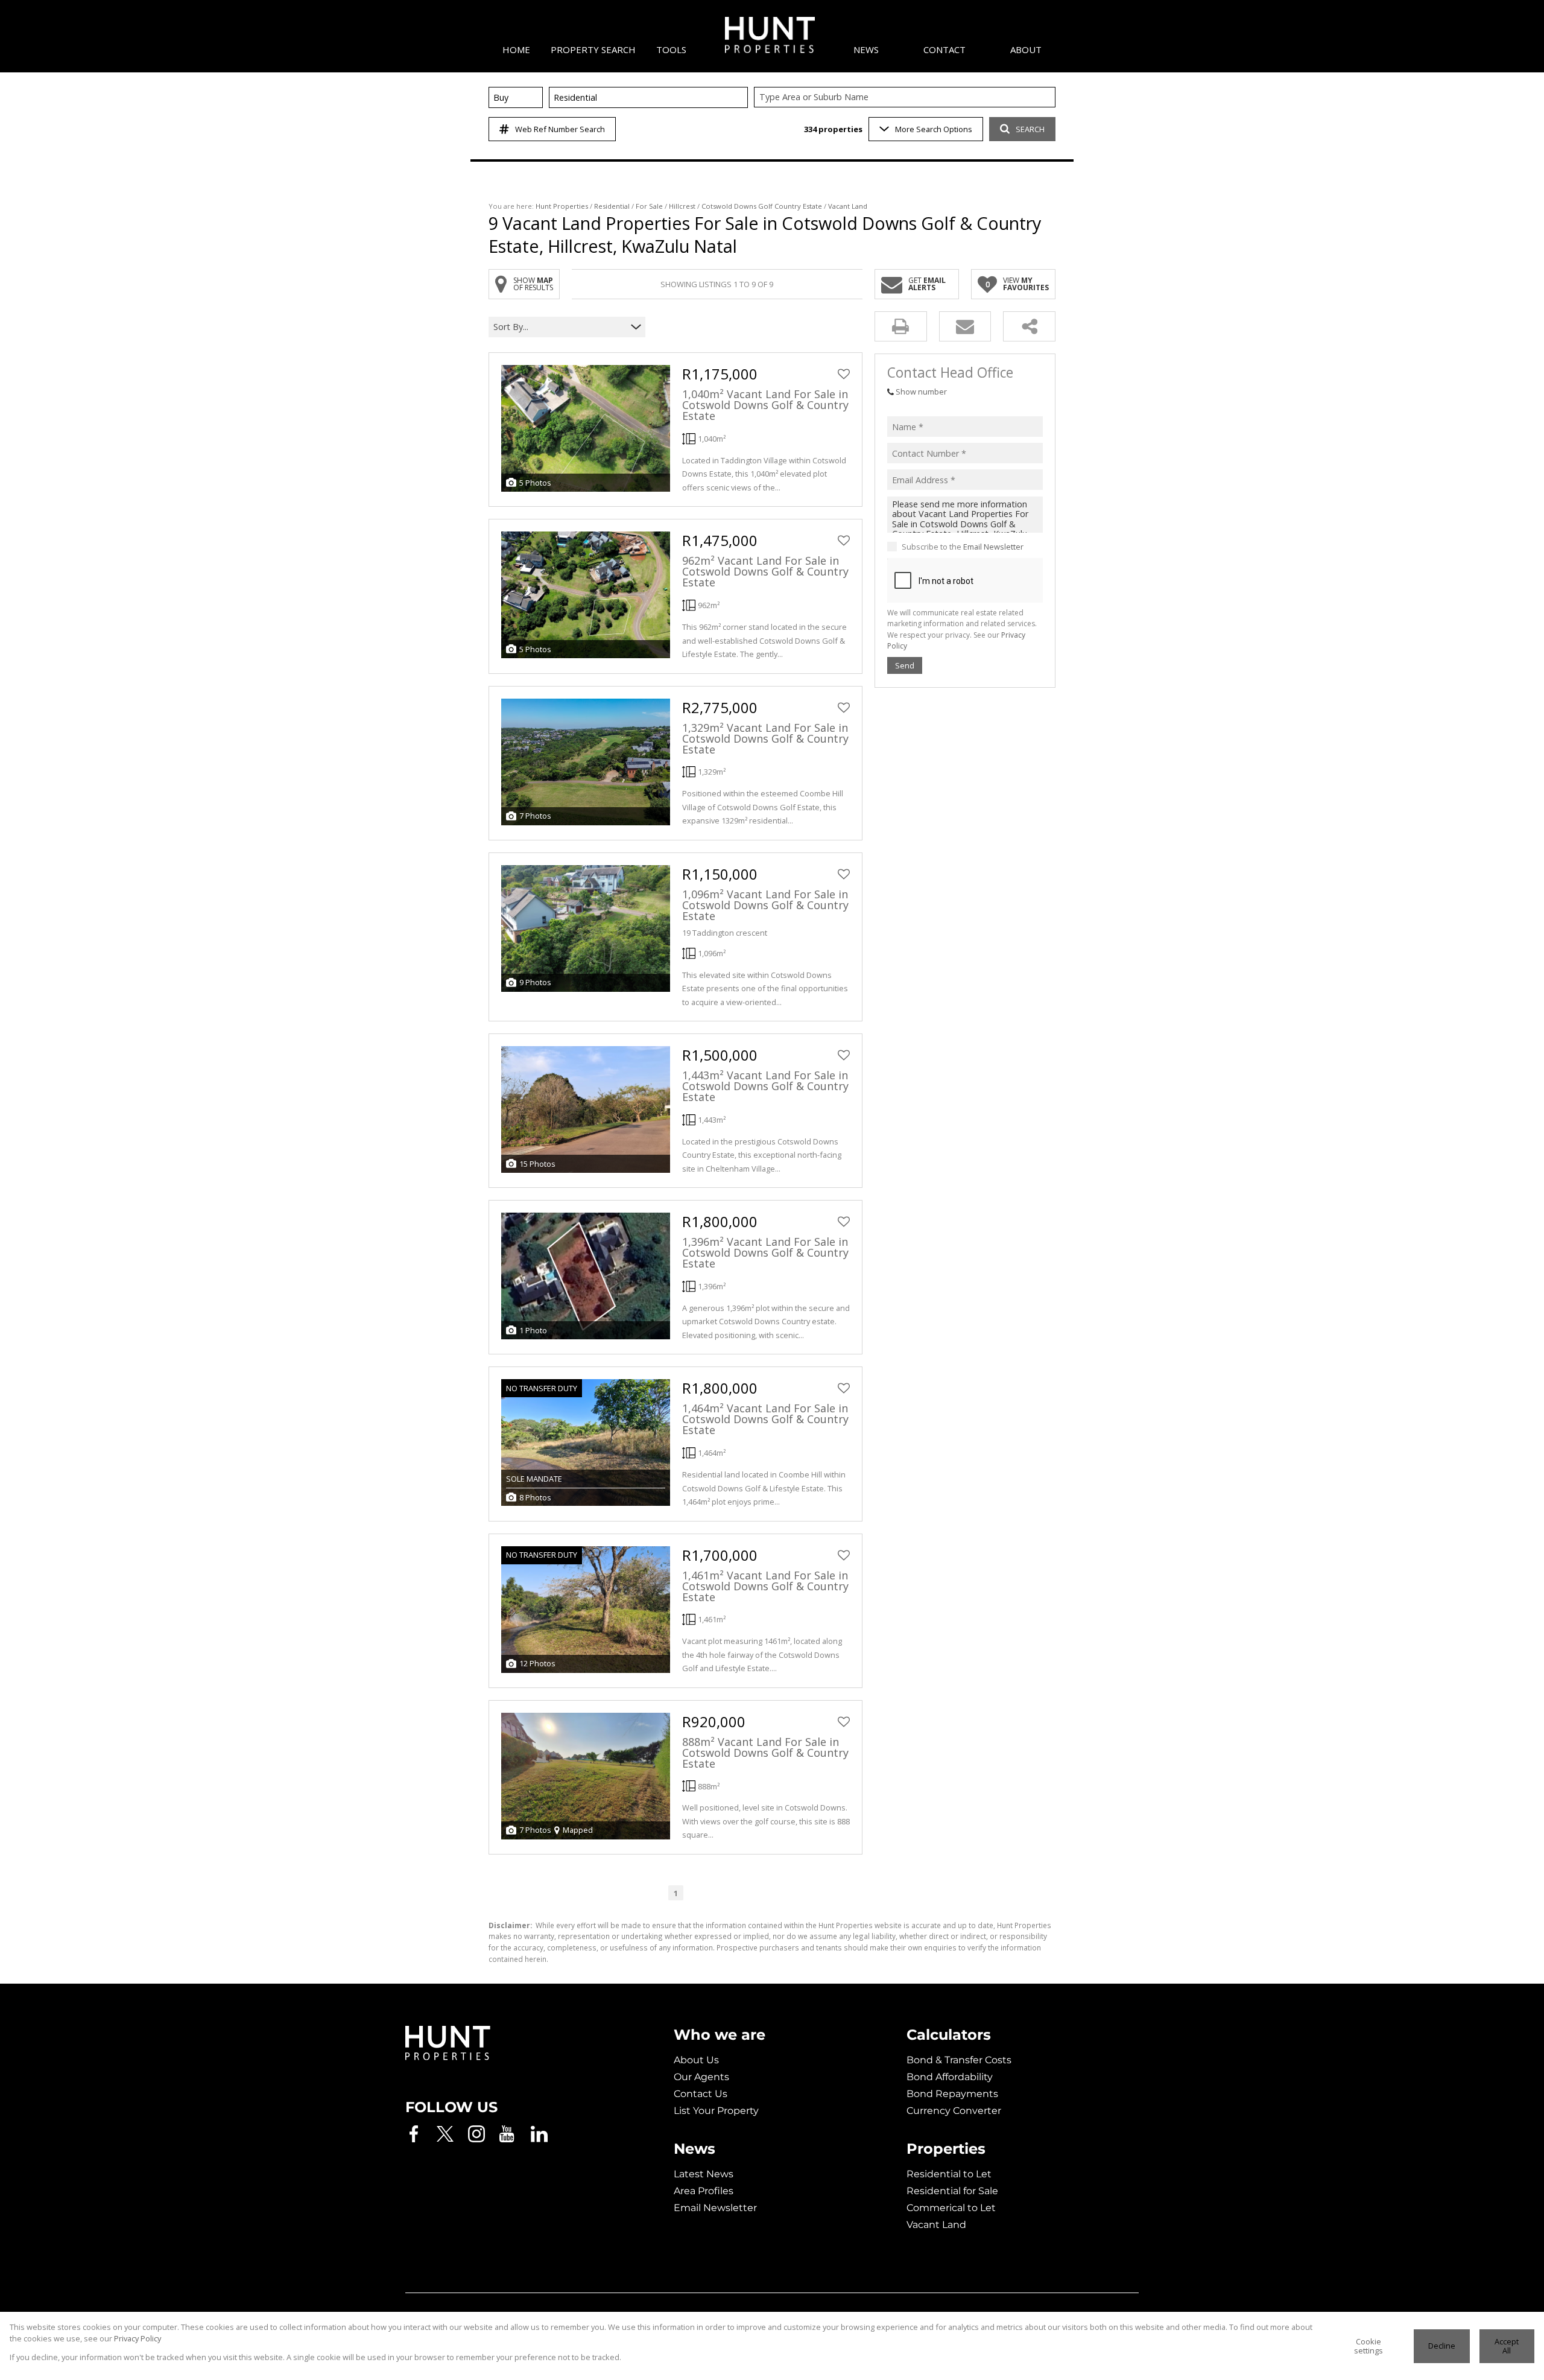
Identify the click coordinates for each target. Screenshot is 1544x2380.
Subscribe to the (963, 547)
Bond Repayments (952, 2094)
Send (905, 665)
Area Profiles (704, 2191)
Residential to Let (949, 2174)
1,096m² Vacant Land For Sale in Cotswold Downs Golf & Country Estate (765, 905)
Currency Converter (954, 2111)
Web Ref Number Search (560, 129)
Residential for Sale (952, 2191)
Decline (1442, 2346)
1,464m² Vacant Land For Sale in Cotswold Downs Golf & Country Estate (765, 1419)
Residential (612, 206)
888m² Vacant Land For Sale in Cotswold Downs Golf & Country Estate (765, 1753)
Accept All (1507, 2346)
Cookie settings (1368, 2346)
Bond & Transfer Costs (959, 2060)
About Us (696, 2060)
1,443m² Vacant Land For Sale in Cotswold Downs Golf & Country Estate (765, 1086)
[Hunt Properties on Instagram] (476, 2134)
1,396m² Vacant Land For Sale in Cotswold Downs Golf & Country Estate (765, 1252)
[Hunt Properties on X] (445, 2134)
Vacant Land (936, 2225)
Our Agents (701, 2077)
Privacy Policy (138, 2338)
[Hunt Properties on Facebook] (414, 2134)
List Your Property (716, 2111)
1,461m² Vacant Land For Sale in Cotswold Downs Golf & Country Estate (765, 1586)
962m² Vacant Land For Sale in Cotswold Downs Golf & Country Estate (765, 571)
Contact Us (701, 2094)
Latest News (704, 2174)
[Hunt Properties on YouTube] (508, 2134)
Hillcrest (682, 206)
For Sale (649, 206)
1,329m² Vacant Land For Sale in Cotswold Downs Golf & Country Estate (765, 738)
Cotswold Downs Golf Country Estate (762, 206)
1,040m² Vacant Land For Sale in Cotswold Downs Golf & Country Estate (765, 405)
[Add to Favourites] (844, 374)
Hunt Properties (562, 206)
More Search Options (934, 129)
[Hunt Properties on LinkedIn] (539, 2134)
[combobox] (906, 97)
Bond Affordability (950, 2077)
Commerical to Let (951, 2208)
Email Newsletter (993, 547)
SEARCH (1030, 129)
